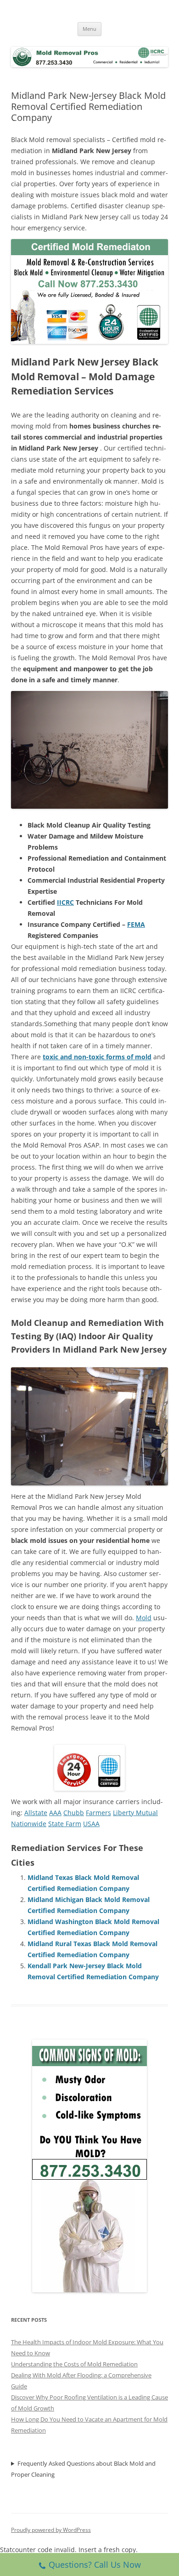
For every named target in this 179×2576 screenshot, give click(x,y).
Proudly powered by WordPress (51, 2530)
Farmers (98, 1813)
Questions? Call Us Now (95, 2565)
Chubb (74, 1813)
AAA (55, 1813)
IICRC (65, 902)
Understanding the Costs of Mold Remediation (74, 2364)
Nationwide (29, 1824)
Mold (144, 1618)
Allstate (36, 1813)
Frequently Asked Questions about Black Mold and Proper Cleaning (83, 2469)
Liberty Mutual (135, 1813)
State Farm (65, 1824)
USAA (91, 1824)
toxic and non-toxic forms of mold (97, 1057)
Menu (89, 29)
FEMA (136, 924)
